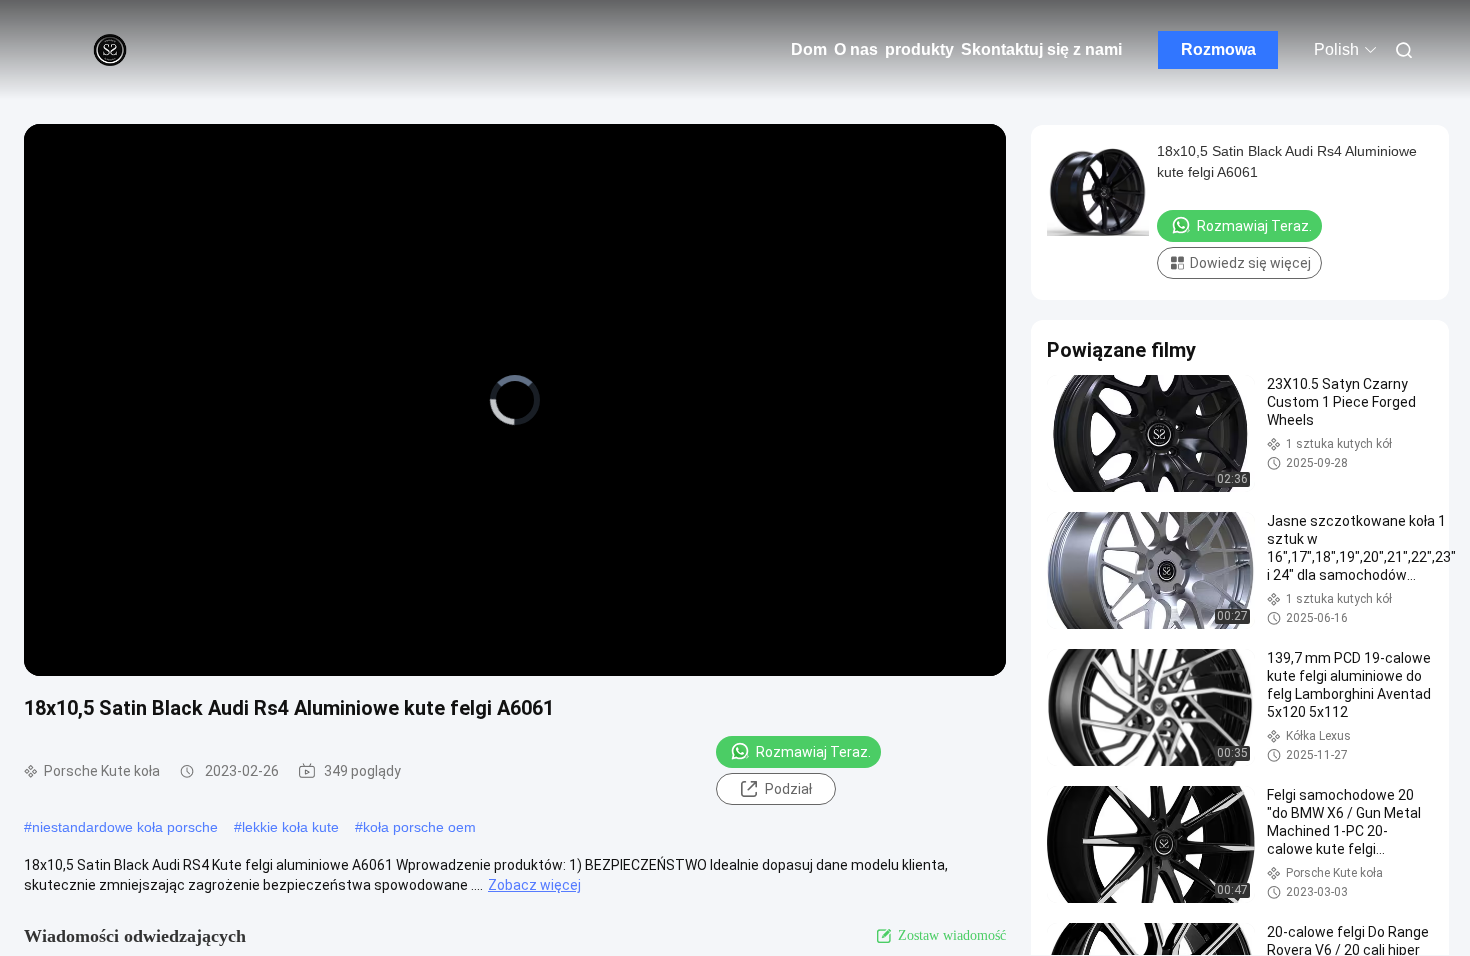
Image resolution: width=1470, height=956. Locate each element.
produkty (919, 49)
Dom (809, 49)
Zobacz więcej (534, 885)
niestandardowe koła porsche (125, 827)
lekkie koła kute (290, 827)
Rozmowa (1218, 49)
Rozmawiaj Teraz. (813, 752)
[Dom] (110, 50)
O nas (856, 49)
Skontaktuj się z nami (1041, 49)
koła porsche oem (419, 827)
